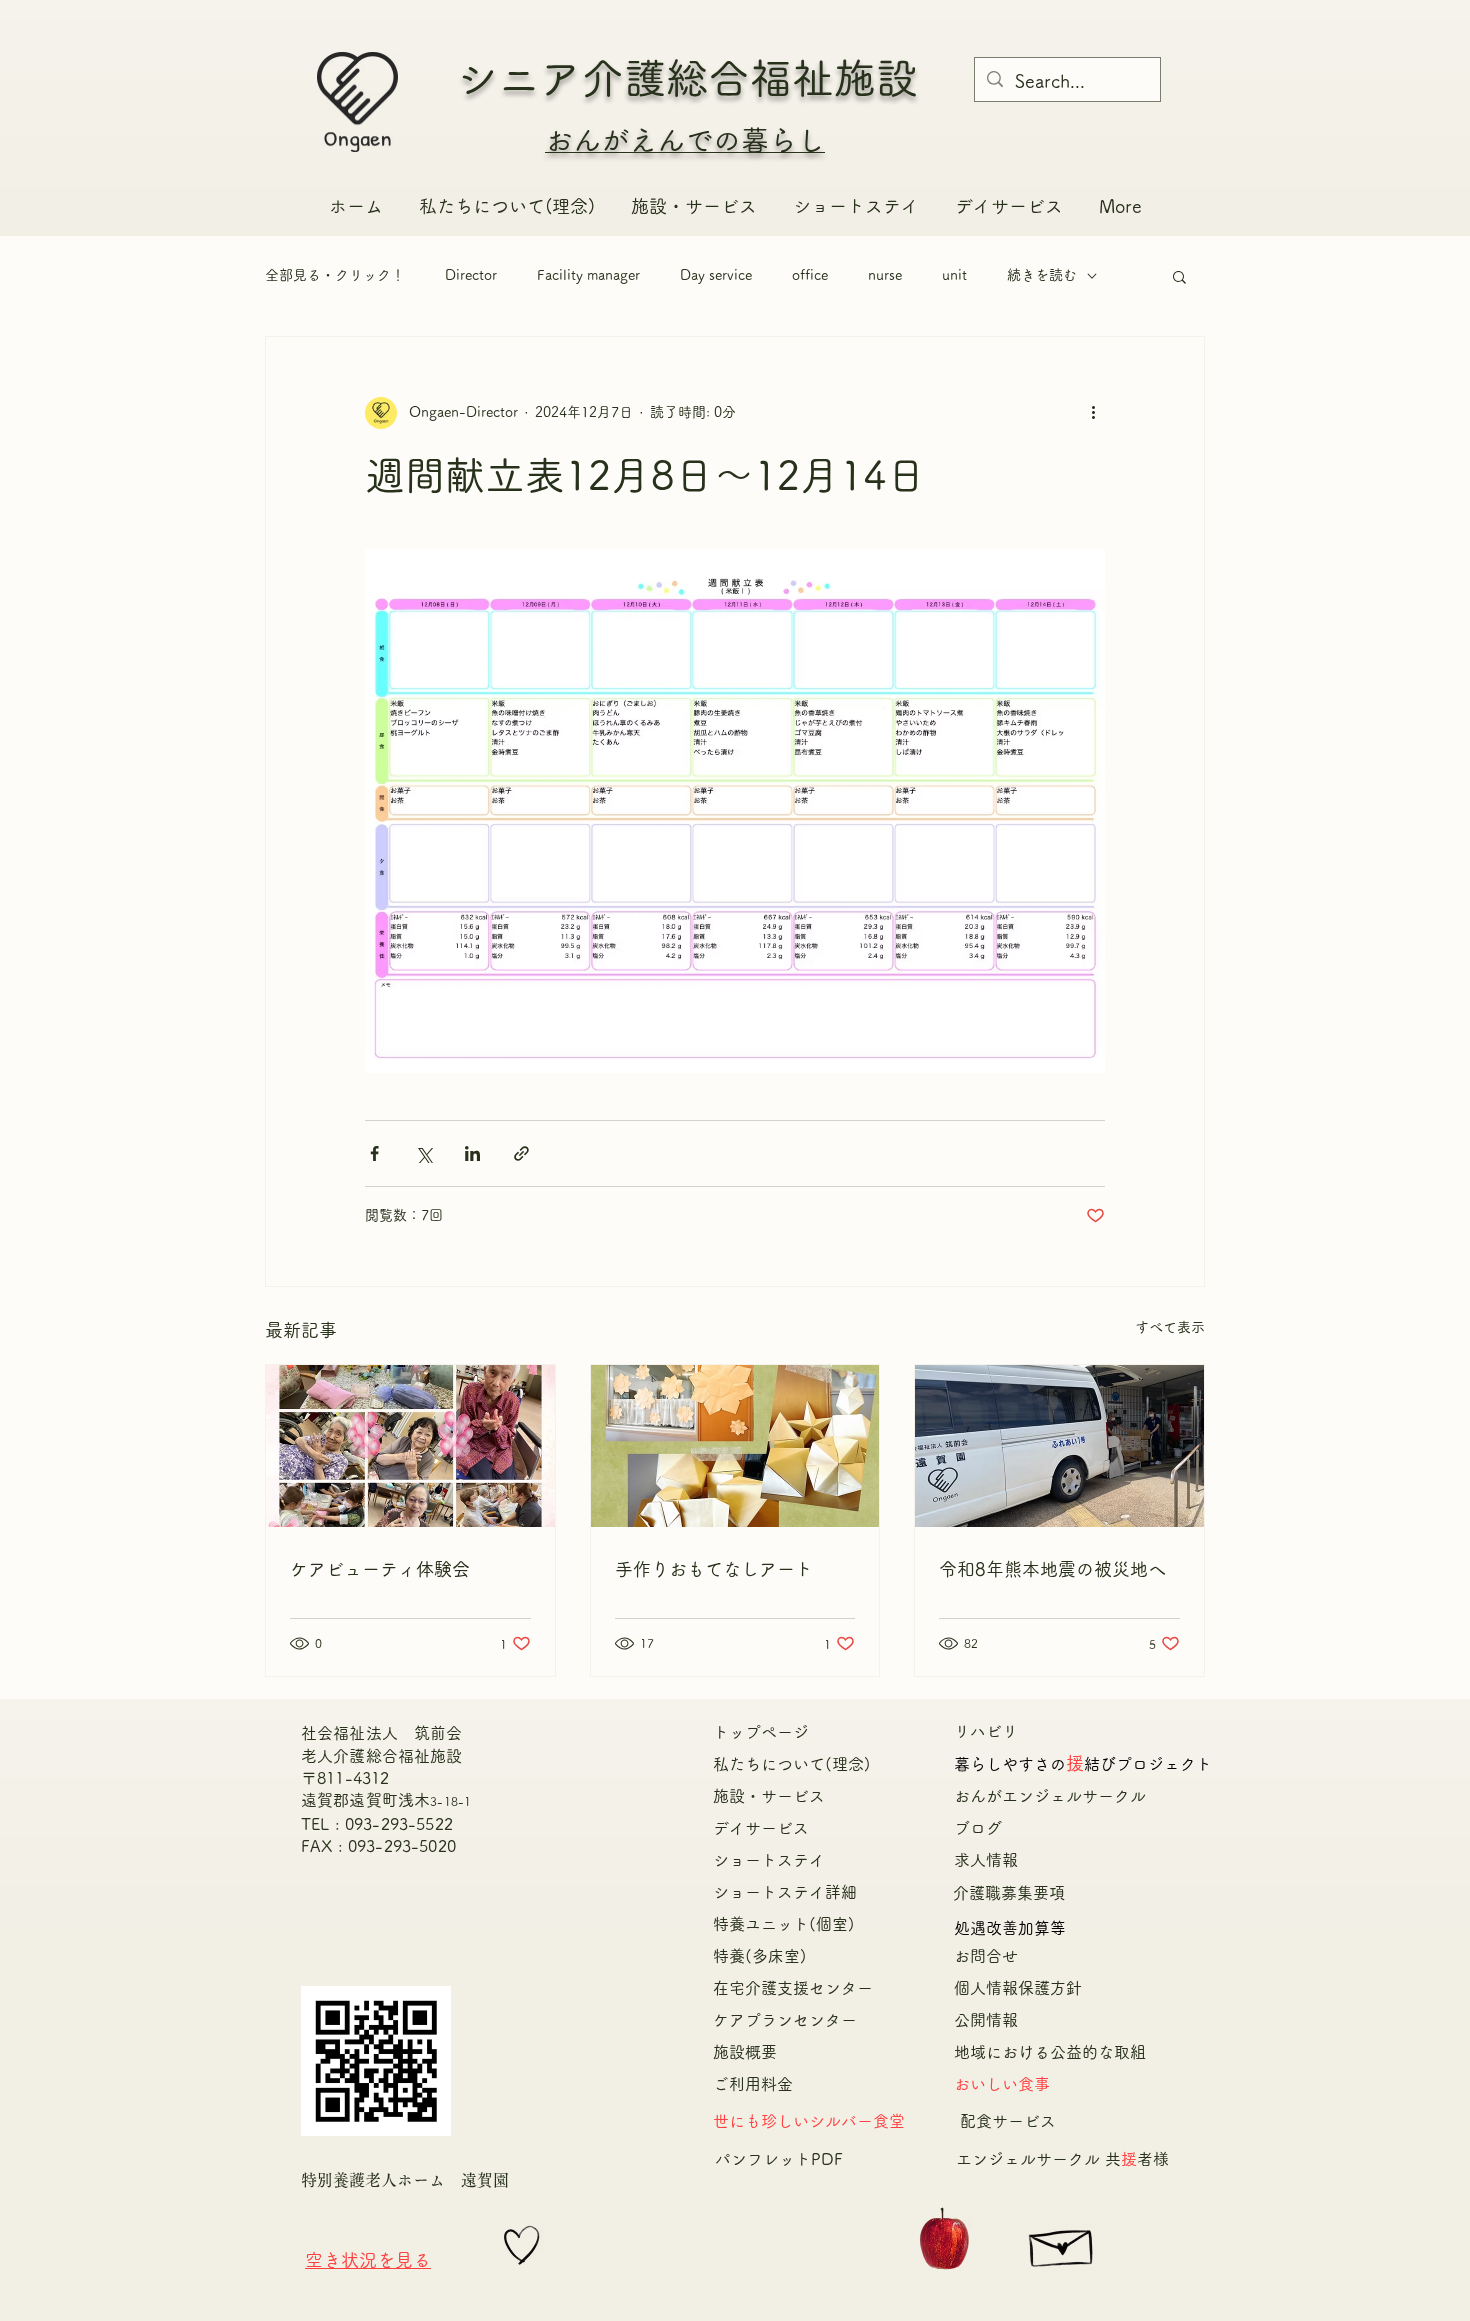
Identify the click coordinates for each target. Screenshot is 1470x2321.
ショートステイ (769, 1860)
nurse (885, 275)
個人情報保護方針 (1018, 1988)
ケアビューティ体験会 (380, 1569)
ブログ (978, 1828)
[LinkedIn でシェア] (472, 1153)
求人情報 (986, 1860)
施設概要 (745, 2052)
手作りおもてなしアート (714, 1569)
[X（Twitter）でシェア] (423, 1153)
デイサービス (761, 1828)
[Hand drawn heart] (522, 2246)
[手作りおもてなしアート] (735, 1446)
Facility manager (588, 275)
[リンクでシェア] (521, 1153)
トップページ (761, 1732)
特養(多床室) (760, 1956)
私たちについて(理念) (792, 1764)
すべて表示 (1170, 1327)
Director (471, 275)
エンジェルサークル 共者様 (1062, 2159)
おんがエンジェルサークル (1058, 1796)
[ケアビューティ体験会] (410, 1446)
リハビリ (986, 1731)
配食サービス (1008, 2121)
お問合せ (986, 1956)
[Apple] (944, 2241)
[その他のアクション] (1093, 413)
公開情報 (986, 2020)
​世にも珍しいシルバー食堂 (809, 2121)
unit (954, 275)
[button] (1179, 276)
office (810, 275)
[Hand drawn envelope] (1062, 2243)
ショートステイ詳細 (785, 1892)
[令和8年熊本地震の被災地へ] (1059, 1446)
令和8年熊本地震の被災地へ (1052, 1569)
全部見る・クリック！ (335, 275)
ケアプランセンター (785, 2020)
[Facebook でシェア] (374, 1153)
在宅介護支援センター (801, 1988)
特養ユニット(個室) (784, 1924)
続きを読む (1042, 275)
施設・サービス (769, 1796)
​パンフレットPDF (779, 2159)
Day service (716, 275)
